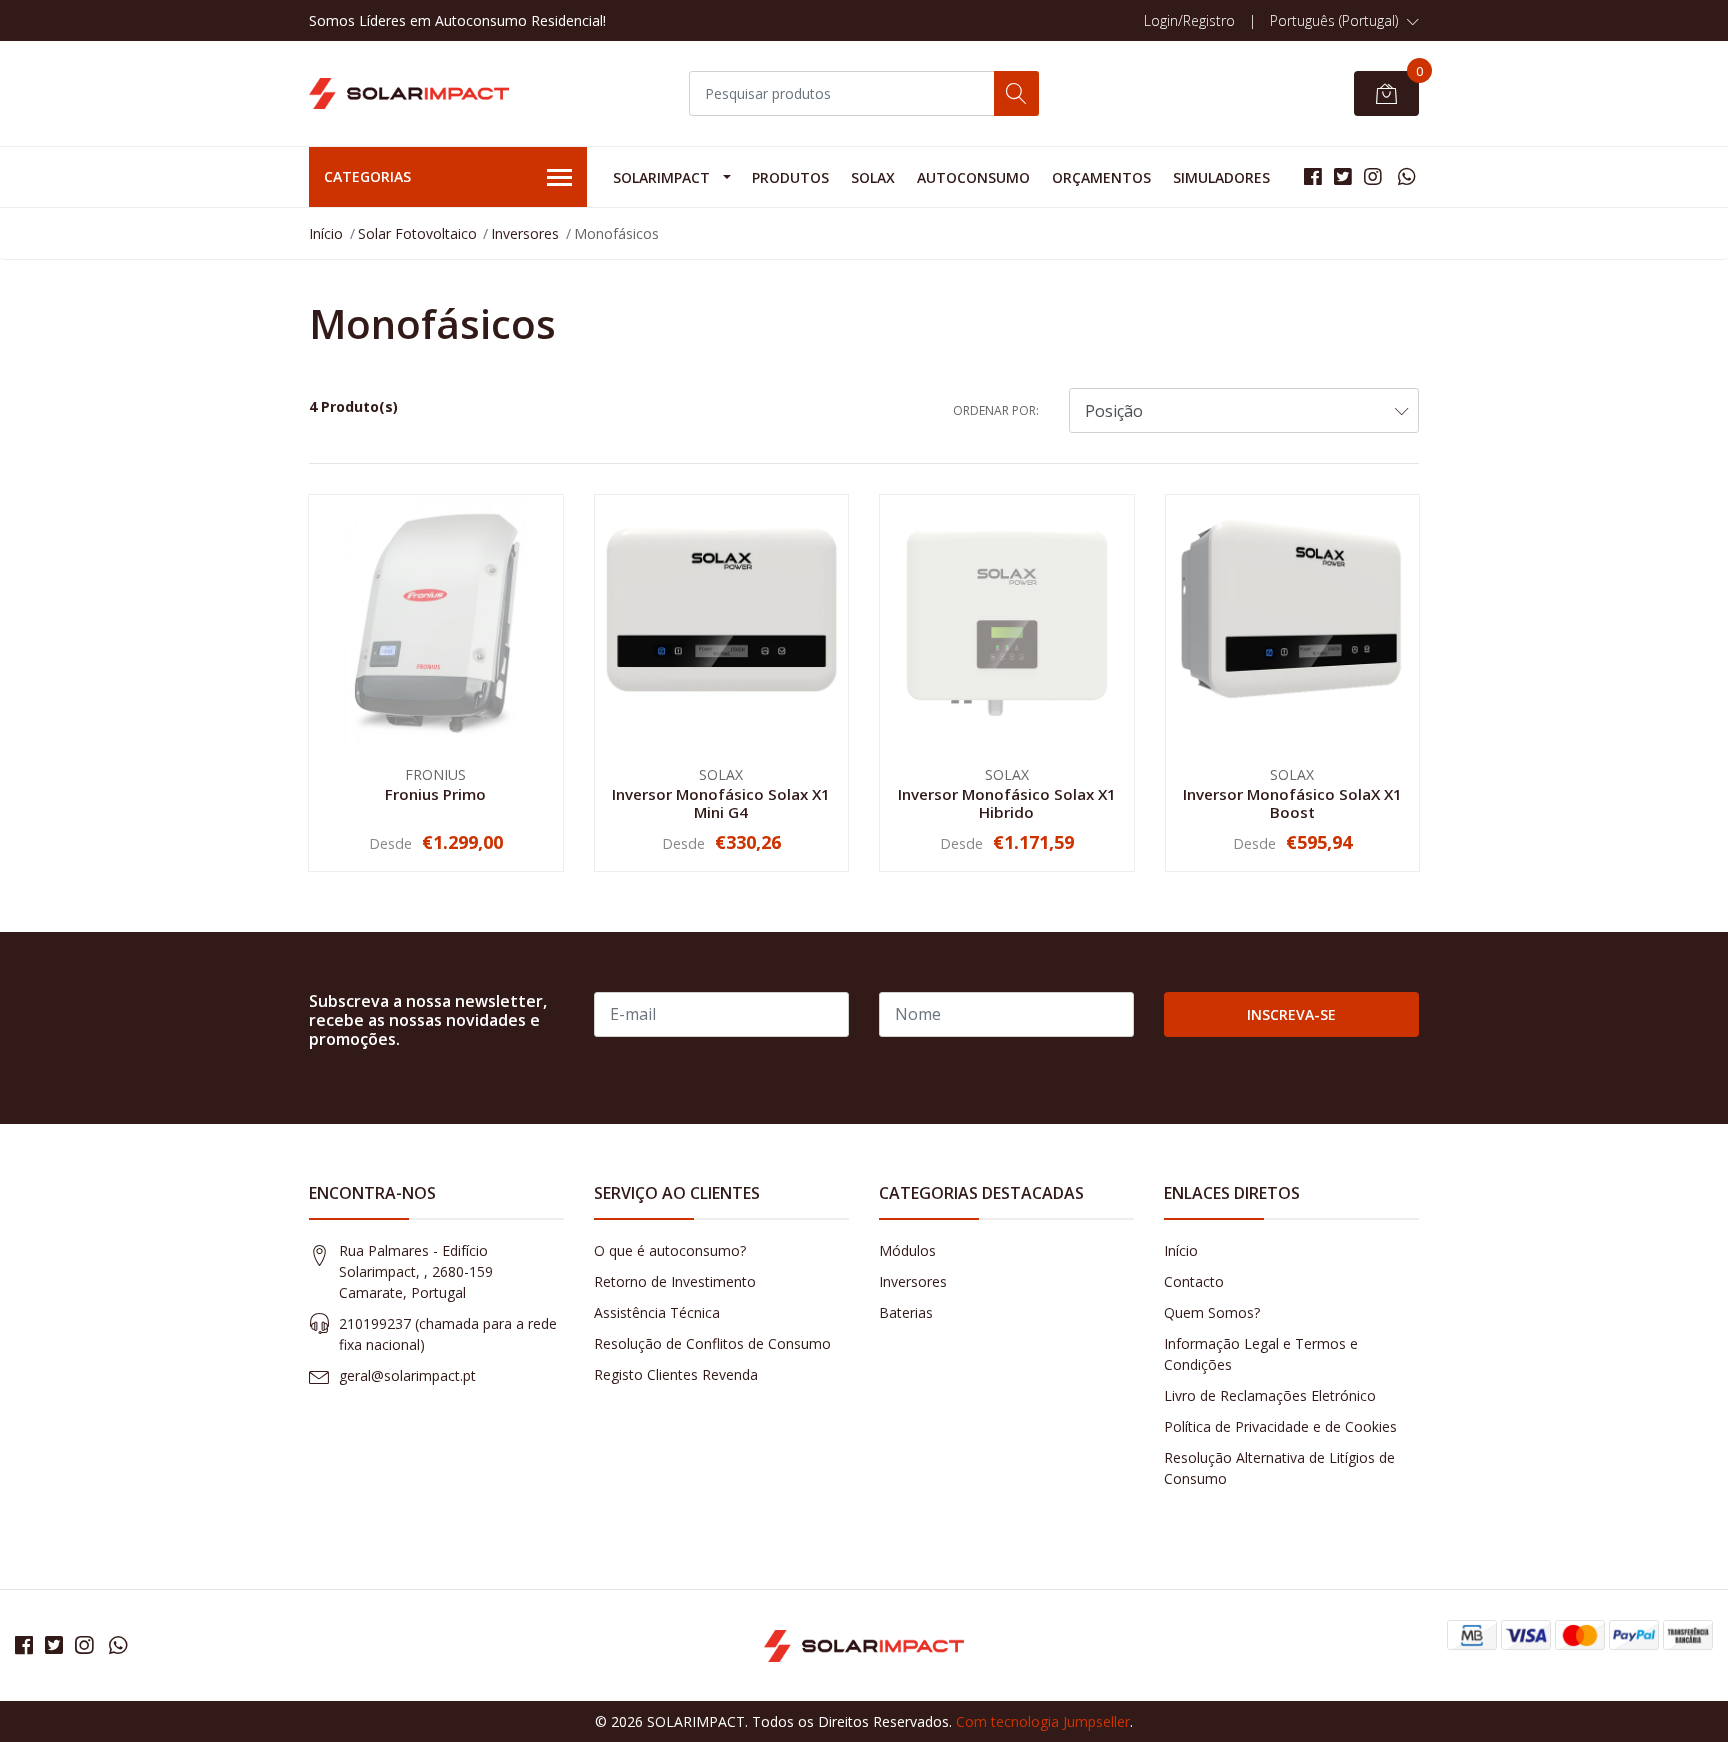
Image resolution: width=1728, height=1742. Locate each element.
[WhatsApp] (1406, 176)
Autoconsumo (973, 177)
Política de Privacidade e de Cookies (1280, 1426)
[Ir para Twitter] (1343, 176)
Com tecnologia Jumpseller (1043, 1721)
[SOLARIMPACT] (409, 94)
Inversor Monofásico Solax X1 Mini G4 (721, 803)
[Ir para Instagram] (1373, 176)
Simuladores (1221, 177)
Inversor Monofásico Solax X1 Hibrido (1007, 803)
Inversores (525, 233)
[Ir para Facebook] (1313, 176)
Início (326, 233)
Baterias (906, 1312)
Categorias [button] (367, 176)
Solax (873, 177)
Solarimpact (661, 177)
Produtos (790, 177)
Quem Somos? (1212, 1312)
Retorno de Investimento (675, 1281)
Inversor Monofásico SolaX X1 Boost (1292, 803)
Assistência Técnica (657, 1312)
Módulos (907, 1250)
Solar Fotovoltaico (417, 233)
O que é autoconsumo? (670, 1250)
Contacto (1194, 1281)
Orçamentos (1101, 177)
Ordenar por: (996, 410)
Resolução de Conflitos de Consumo (712, 1343)
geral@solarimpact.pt (407, 1375)
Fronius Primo (435, 794)
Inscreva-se (1291, 1014)
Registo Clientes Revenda (676, 1374)
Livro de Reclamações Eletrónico (1270, 1395)
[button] (1344, 21)
